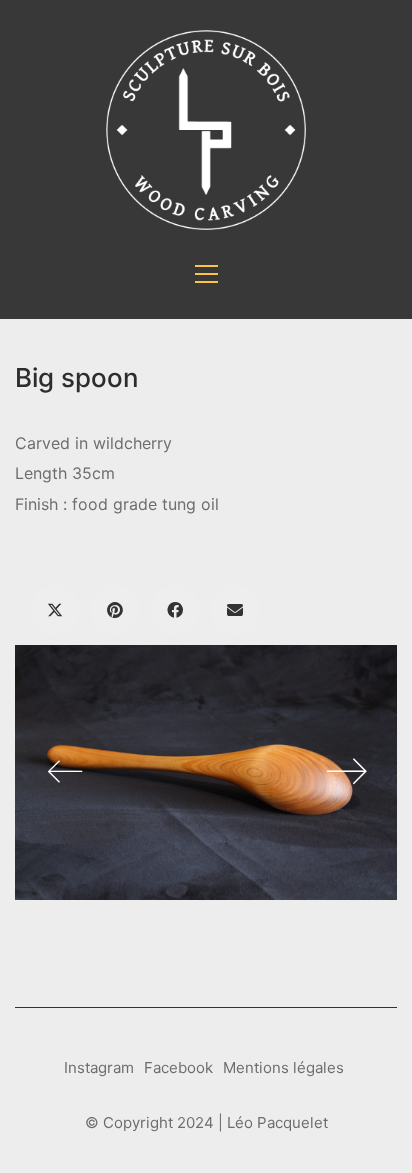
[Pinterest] (115, 610)
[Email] (235, 610)
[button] (206, 274)
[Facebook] (175, 610)
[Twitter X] (55, 610)
